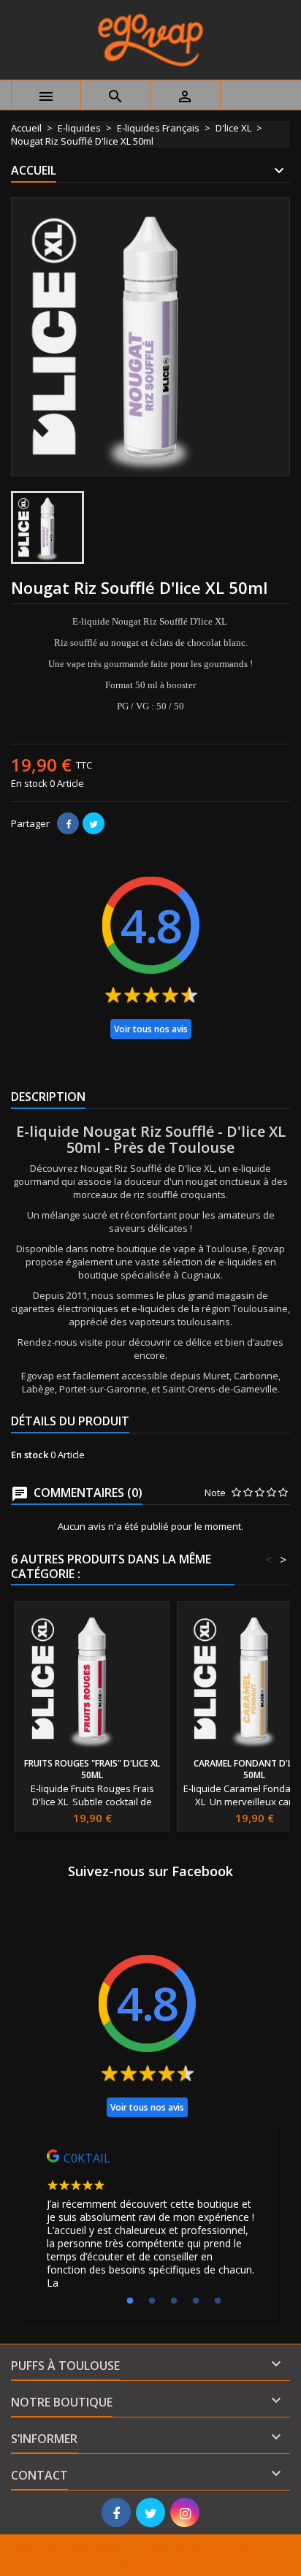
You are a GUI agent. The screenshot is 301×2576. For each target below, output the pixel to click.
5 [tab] (218, 2301)
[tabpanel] (150, 2223)
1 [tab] (130, 2301)
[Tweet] (94, 823)
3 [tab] (174, 2301)
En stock (29, 783)
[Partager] (68, 823)
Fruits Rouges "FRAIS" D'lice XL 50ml (92, 1769)
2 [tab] (152, 2301)
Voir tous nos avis (151, 1029)
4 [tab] (196, 2301)
